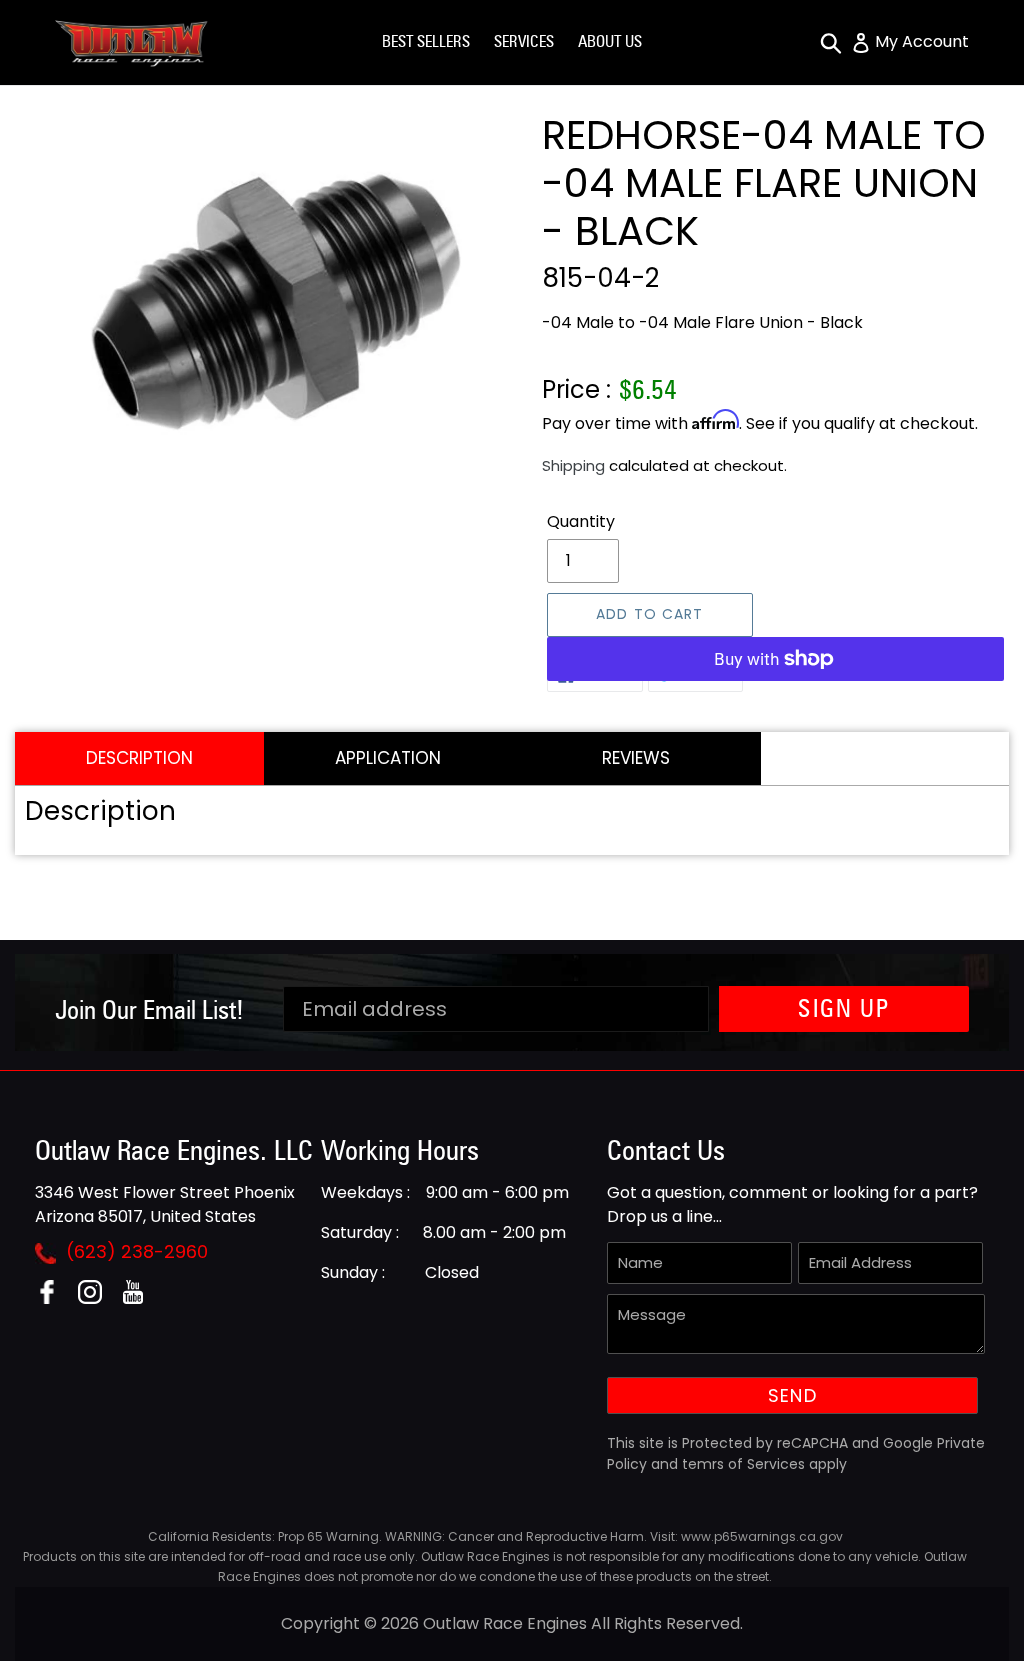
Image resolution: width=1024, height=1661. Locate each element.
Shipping (573, 465)
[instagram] (97, 1298)
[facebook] (54, 1298)
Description (139, 758)
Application (388, 758)
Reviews (636, 758)
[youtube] (140, 1298)
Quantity (581, 521)
